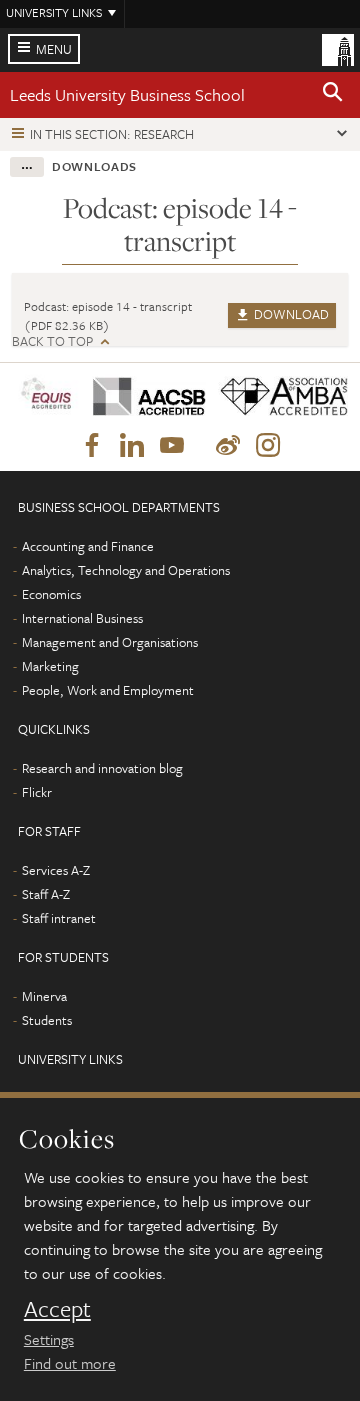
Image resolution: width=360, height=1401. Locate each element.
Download (290, 314)
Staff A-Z (46, 894)
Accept (57, 1309)
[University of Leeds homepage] (338, 48)
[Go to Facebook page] (92, 446)
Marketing (50, 666)
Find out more (70, 1363)
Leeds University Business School (127, 94)
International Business (82, 618)
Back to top (52, 341)
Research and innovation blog (102, 768)
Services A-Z (56, 870)
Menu (54, 49)
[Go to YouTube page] (172, 446)
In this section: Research (112, 134)
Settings (49, 1339)
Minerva (44, 996)
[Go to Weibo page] (228, 446)
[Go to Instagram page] (268, 446)
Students (47, 1020)
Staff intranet (59, 918)
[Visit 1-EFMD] (46, 396)
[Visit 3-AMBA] (277, 397)
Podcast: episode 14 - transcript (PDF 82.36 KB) (108, 315)
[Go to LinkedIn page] (132, 446)
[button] (333, 95)
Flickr (37, 792)
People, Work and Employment (108, 690)
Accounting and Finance (88, 546)
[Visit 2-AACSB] (143, 397)
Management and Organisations (110, 642)
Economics (51, 594)
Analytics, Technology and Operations (126, 570)
